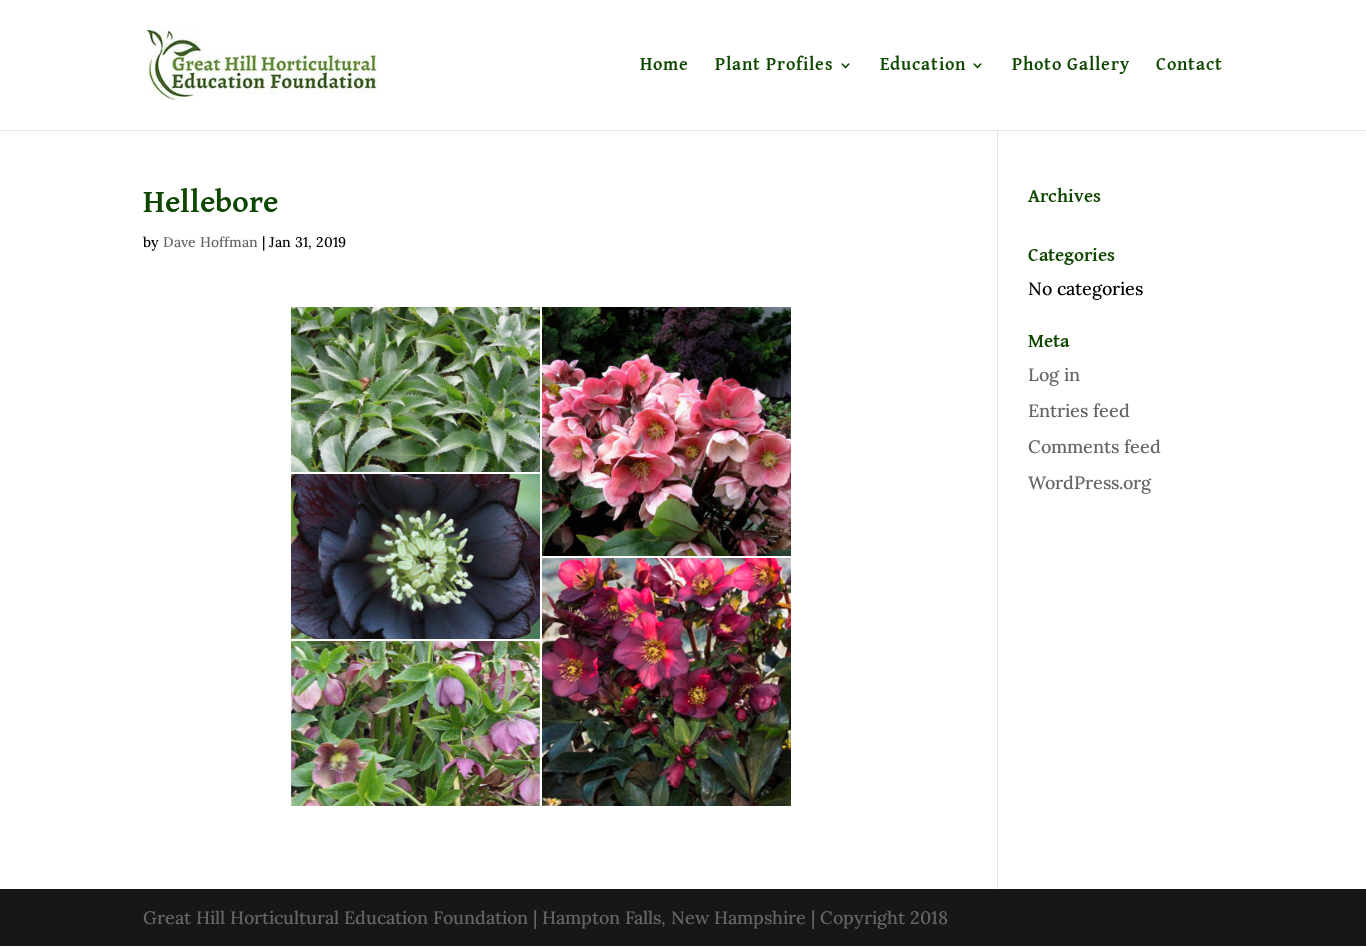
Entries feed (1079, 410)
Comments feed (1094, 446)
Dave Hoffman (210, 242)
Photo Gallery (1071, 66)
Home (664, 66)
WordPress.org (1089, 482)
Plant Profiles (774, 66)
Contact (1189, 66)
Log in (1054, 374)
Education (923, 66)
